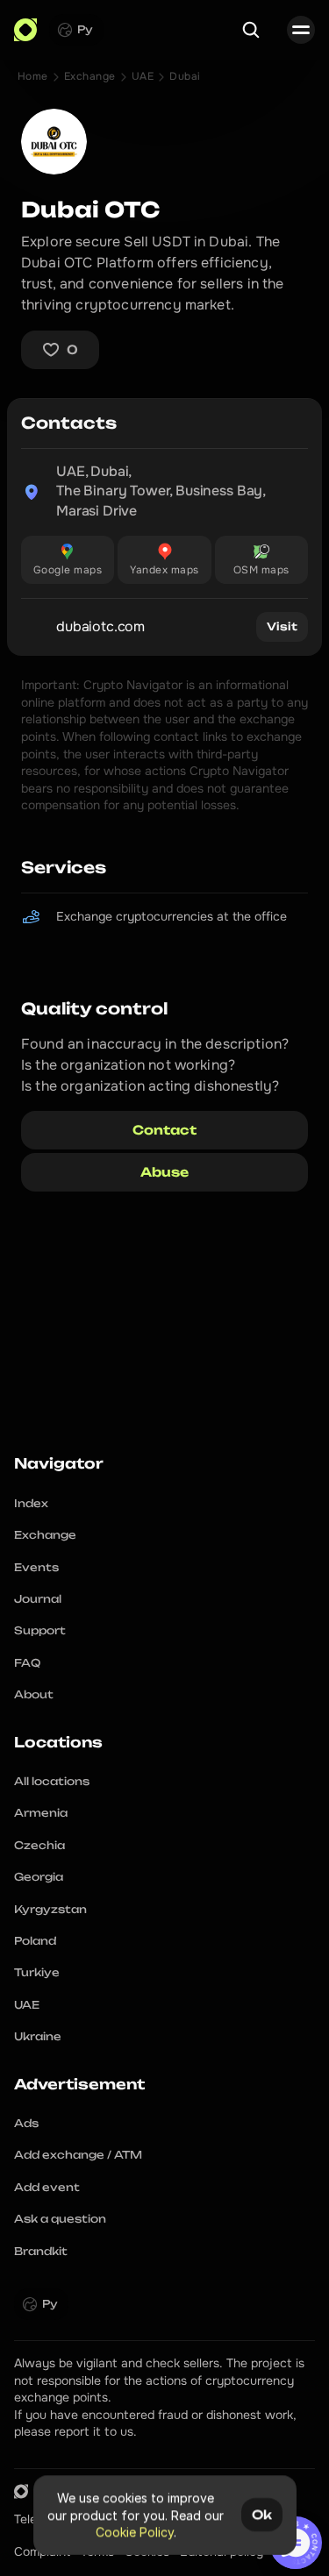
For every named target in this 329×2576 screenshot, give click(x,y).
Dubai (185, 76)
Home (33, 76)
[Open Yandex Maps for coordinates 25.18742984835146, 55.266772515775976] (164, 560)
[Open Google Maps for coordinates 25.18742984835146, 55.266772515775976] (68, 560)
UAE (143, 76)
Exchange (90, 76)
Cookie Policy (134, 2532)
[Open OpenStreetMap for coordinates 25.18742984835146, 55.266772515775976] (261, 560)
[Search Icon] (251, 30)
